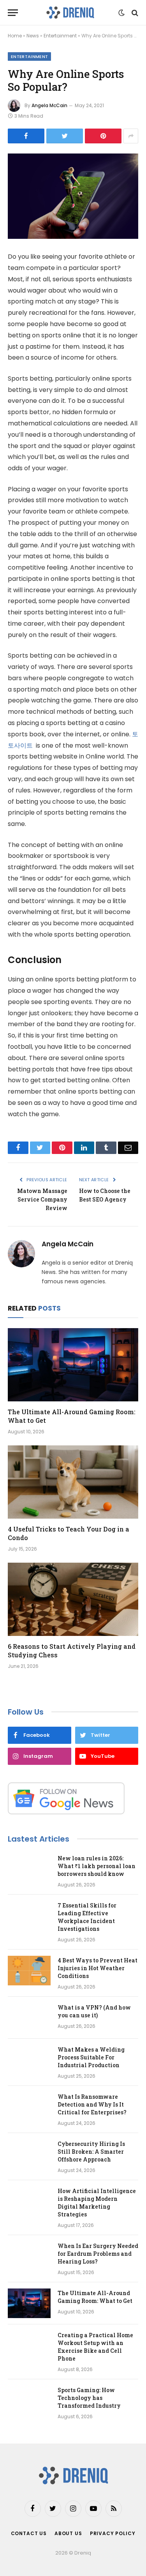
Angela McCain (49, 105)
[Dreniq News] (70, 13)
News (33, 36)
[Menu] (13, 13)
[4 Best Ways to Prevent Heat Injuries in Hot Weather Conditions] (29, 1971)
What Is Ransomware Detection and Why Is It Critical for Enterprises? (92, 2104)
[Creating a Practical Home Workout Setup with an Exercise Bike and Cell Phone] (29, 2345)
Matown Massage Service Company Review (42, 1199)
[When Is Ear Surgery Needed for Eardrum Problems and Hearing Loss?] (29, 2256)
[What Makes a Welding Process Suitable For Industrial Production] (29, 2060)
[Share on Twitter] (65, 136)
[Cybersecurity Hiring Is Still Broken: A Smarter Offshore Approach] (29, 2154)
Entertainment (60, 36)
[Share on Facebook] (26, 136)
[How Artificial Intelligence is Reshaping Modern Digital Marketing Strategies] (29, 2201)
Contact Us (29, 2533)
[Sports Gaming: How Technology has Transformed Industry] (29, 2400)
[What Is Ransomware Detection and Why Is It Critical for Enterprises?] (29, 2107)
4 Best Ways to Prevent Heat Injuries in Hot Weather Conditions (98, 1968)
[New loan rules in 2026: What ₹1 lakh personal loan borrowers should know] (29, 1868)
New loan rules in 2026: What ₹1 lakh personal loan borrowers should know (97, 1866)
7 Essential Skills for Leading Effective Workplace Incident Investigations (87, 1917)
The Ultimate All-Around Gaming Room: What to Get (95, 2297)
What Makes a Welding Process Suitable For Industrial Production (91, 2057)
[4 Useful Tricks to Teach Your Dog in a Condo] (73, 1482)
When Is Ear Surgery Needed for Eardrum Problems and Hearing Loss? (98, 2254)
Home (15, 36)
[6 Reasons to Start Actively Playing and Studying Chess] (73, 1599)
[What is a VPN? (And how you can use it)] (29, 2018)
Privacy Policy (113, 2533)
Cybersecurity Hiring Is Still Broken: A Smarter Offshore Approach (91, 2152)
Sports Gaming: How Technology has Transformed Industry (89, 2398)
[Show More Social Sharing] (131, 136)
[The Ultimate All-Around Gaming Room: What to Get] (73, 1365)
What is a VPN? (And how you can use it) (94, 2011)
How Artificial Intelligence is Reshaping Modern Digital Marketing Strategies (97, 2203)
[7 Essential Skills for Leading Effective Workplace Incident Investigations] (29, 1916)
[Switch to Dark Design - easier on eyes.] (121, 13)
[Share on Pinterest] (103, 136)
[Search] (134, 13)
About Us (68, 2533)
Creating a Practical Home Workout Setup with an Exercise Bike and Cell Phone (95, 2347)
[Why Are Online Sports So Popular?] (73, 196)
